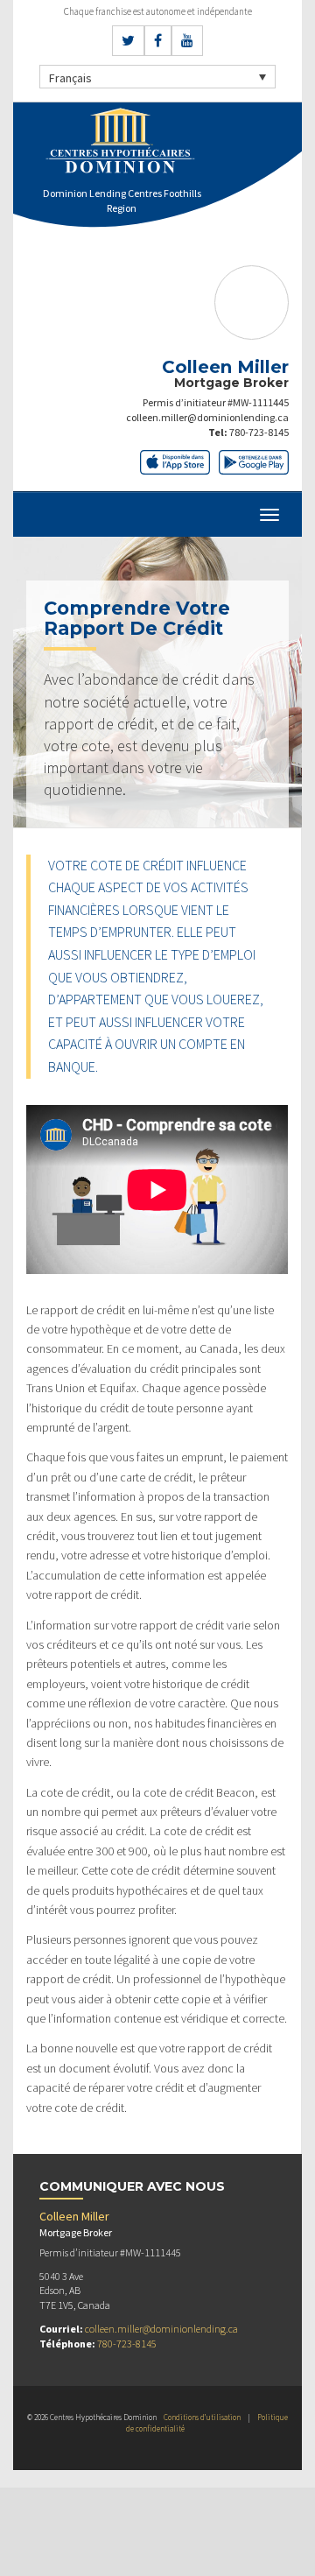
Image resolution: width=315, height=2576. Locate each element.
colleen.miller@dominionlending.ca (207, 417)
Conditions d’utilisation (202, 2417)
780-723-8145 (259, 432)
